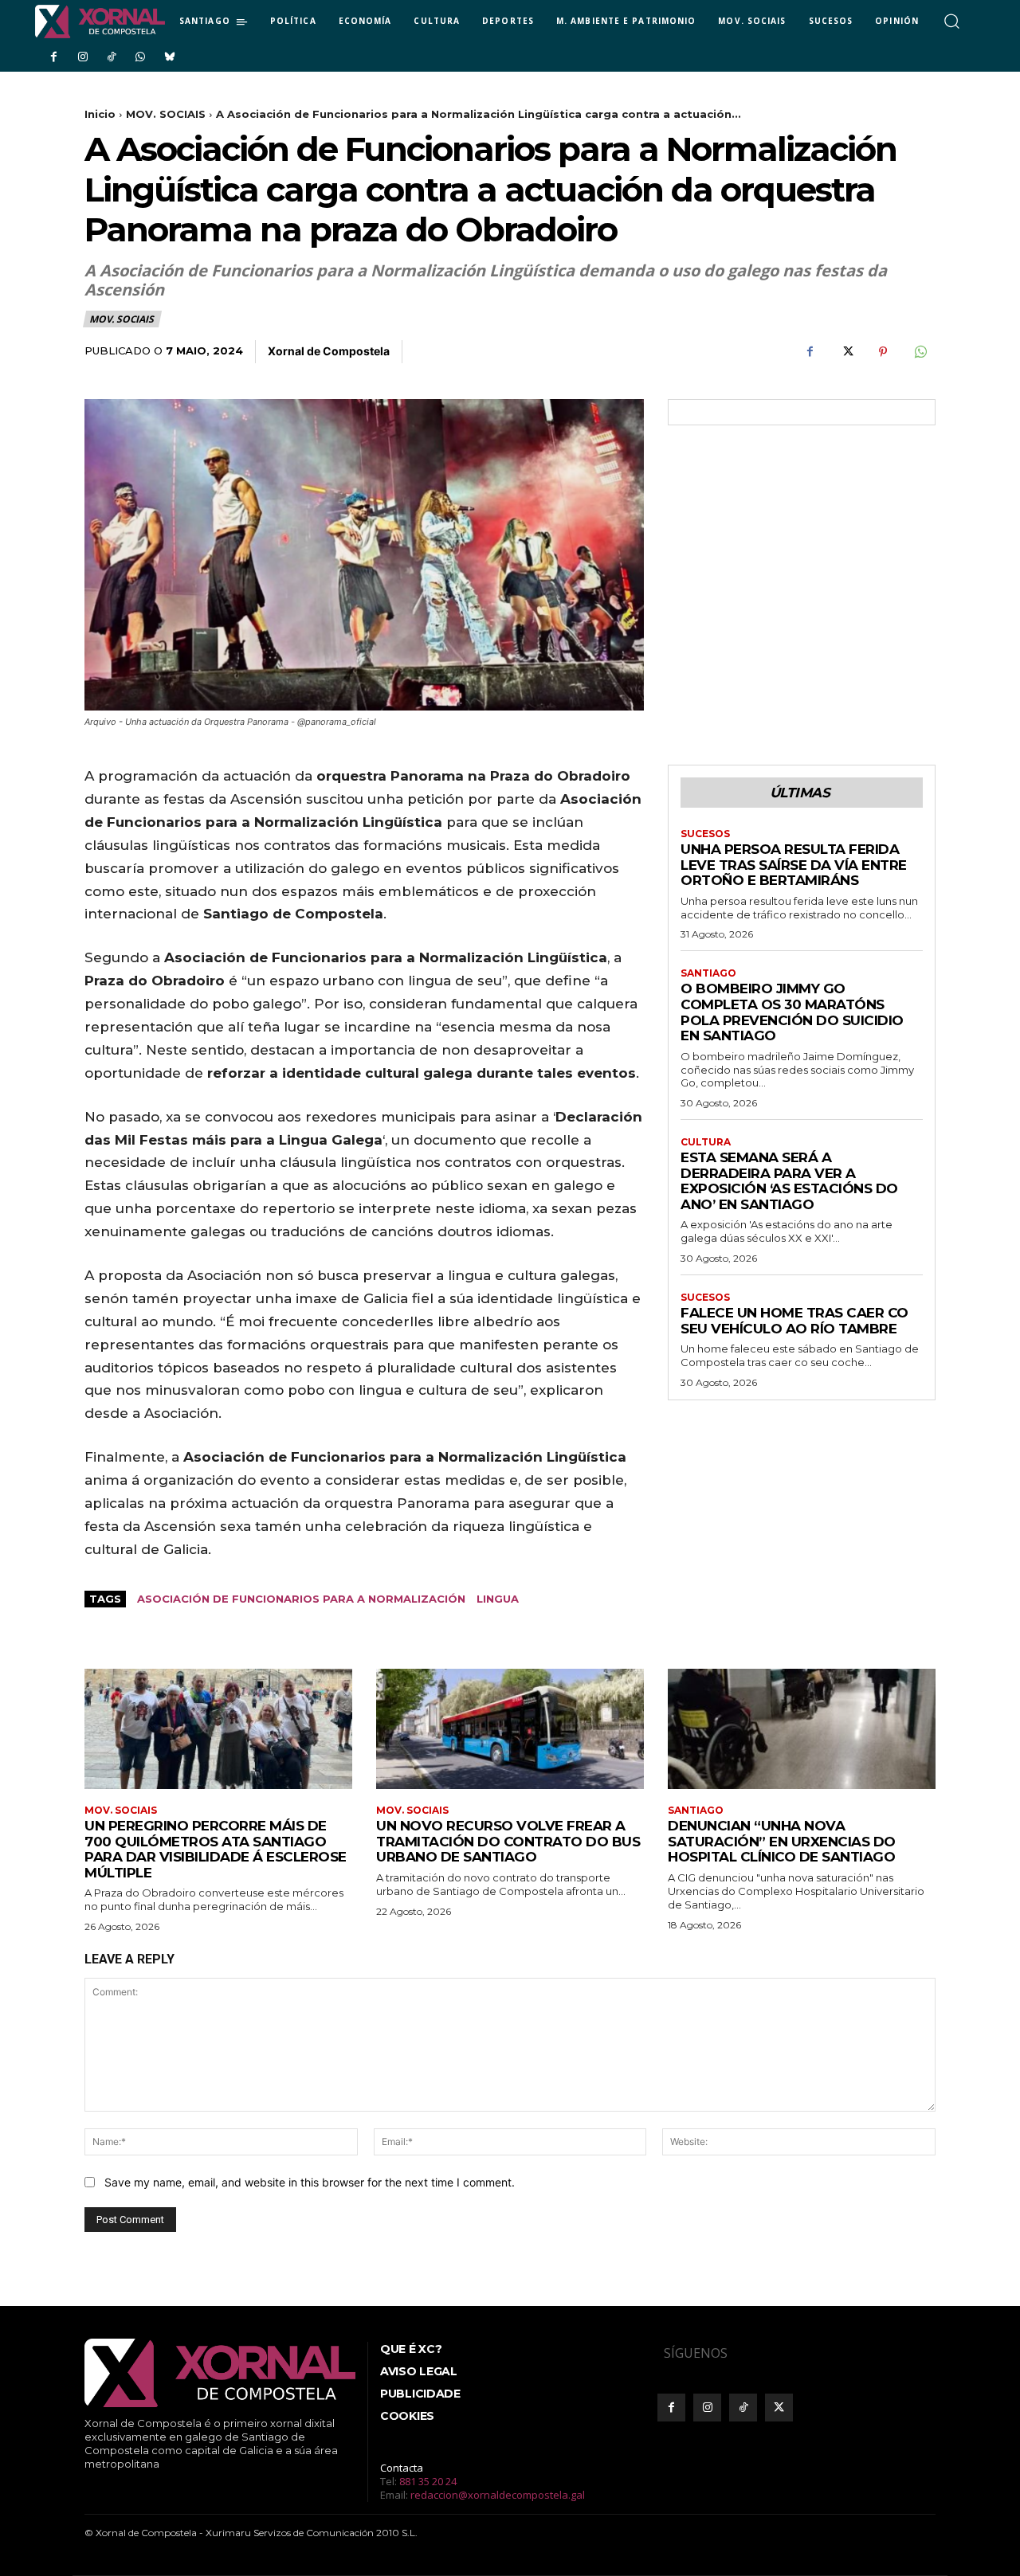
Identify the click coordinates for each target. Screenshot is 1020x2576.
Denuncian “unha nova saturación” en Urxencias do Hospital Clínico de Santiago (782, 1841)
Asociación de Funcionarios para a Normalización (301, 1599)
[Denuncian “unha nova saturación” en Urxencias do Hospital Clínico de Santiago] (802, 1729)
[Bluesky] (170, 57)
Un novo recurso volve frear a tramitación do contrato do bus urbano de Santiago (508, 1841)
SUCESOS (705, 834)
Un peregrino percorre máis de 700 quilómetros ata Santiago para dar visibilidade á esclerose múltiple (216, 1849)
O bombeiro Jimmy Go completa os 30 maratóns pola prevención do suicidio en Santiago (792, 1012)
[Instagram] (82, 57)
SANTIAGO (708, 973)
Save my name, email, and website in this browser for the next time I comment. (310, 2182)
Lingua (498, 1599)
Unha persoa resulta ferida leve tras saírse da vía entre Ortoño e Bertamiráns (794, 865)
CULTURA (706, 1142)
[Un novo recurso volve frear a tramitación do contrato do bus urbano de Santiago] (510, 1729)
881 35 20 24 (428, 2481)
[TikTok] (112, 57)
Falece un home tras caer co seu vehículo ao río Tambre (794, 1321)
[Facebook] (53, 57)
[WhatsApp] (140, 57)
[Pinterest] (883, 352)
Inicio (100, 114)
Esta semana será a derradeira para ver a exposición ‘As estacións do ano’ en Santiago (789, 1181)
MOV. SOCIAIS (166, 114)
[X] (846, 352)
